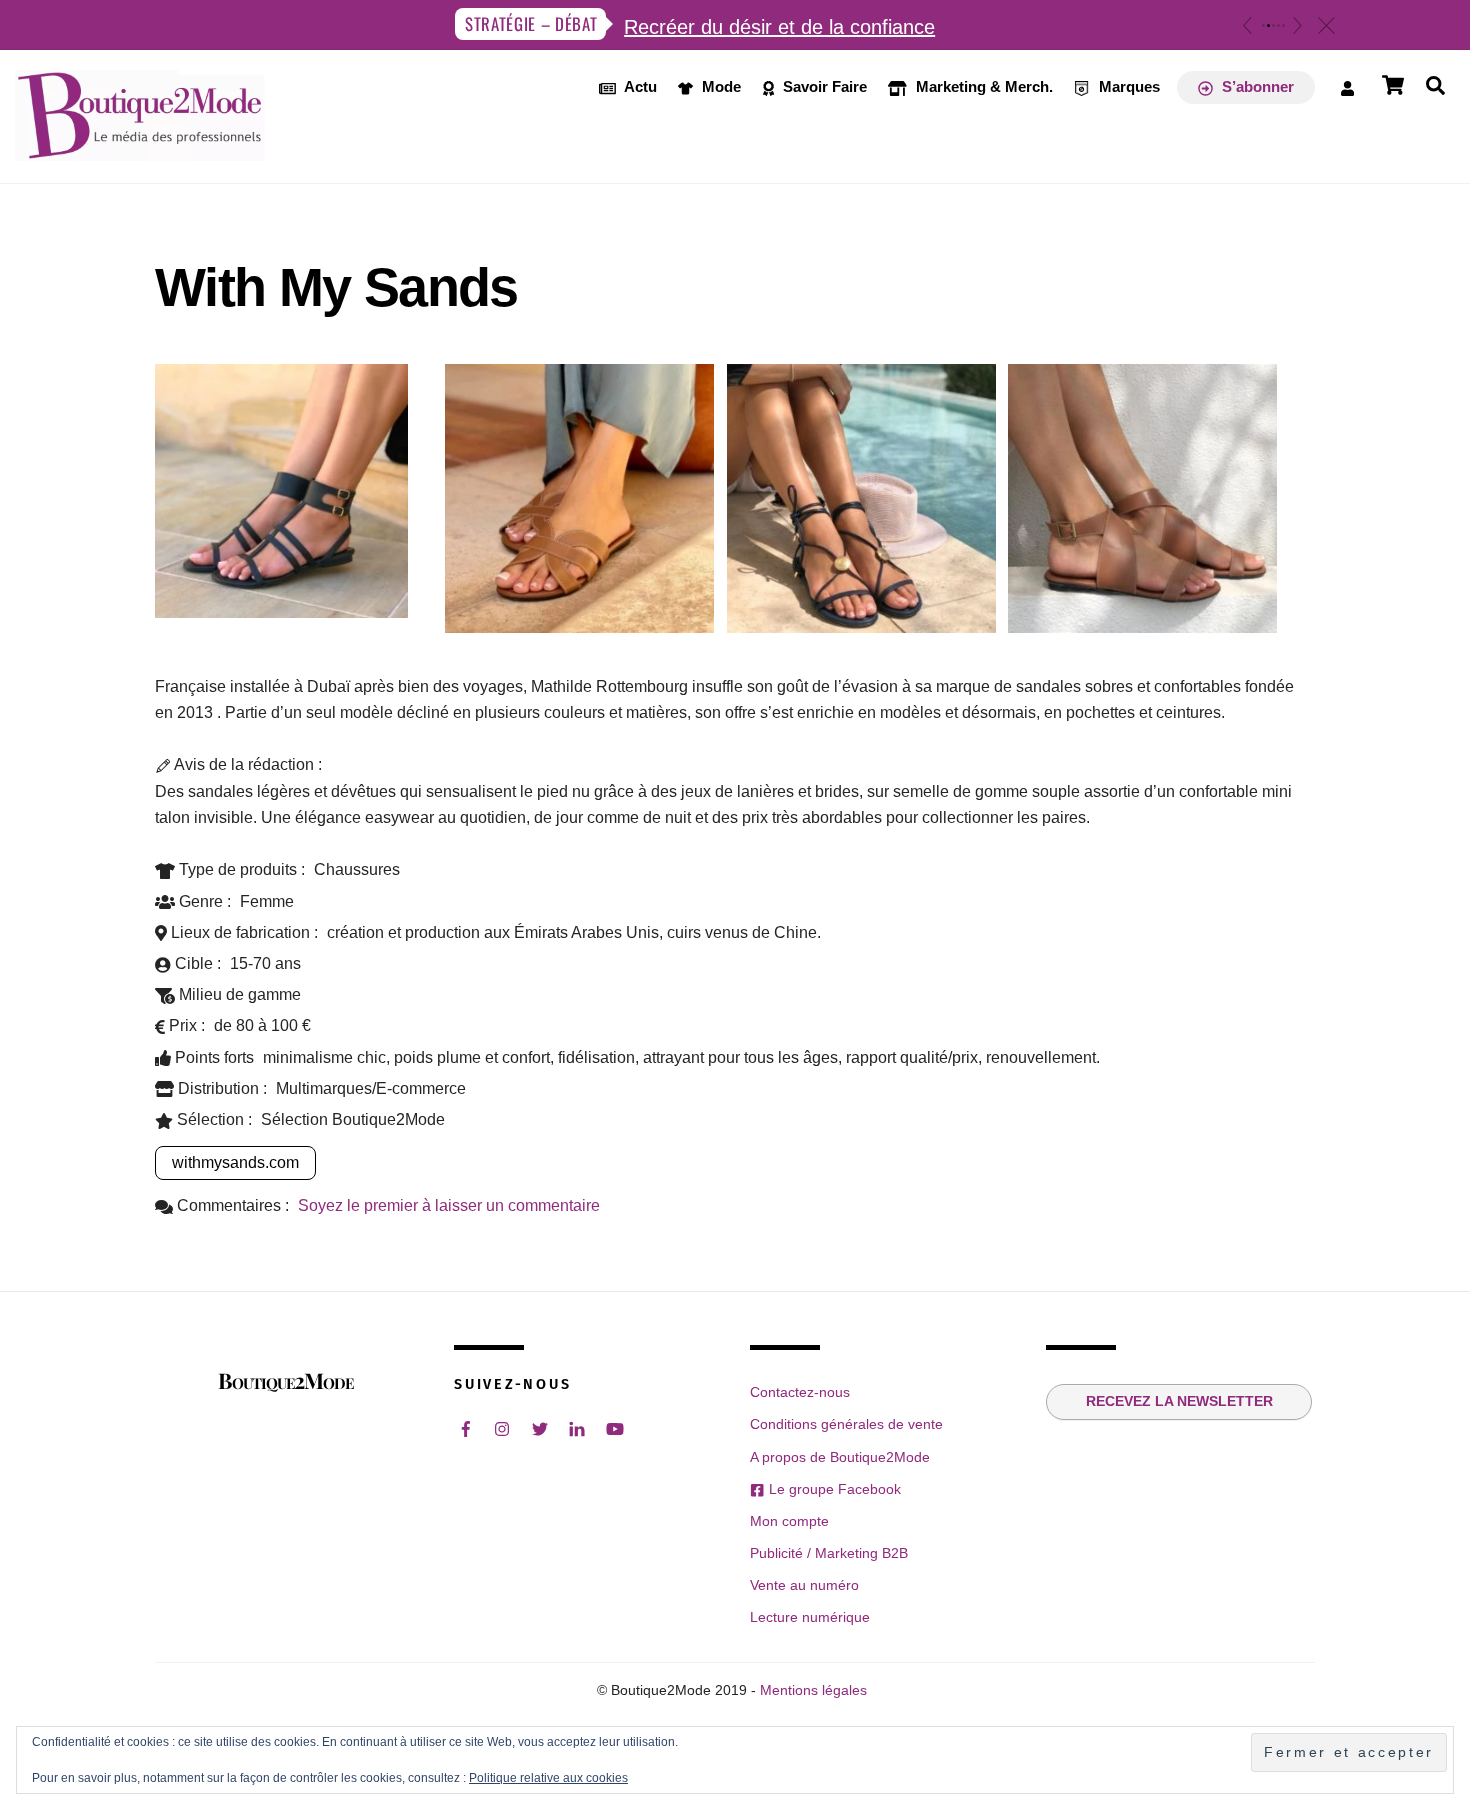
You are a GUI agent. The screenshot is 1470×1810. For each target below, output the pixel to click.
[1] (1263, 25)
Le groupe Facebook (832, 1489)
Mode (719, 86)
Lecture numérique (810, 1617)
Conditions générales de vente (846, 1424)
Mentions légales (813, 1690)
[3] (1273, 25)
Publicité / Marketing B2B (829, 1553)
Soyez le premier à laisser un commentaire (449, 1205)
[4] (1278, 25)
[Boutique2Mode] (140, 150)
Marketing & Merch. (982, 86)
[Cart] (1393, 85)
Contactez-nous (800, 1392)
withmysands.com (235, 1162)
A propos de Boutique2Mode (840, 1457)
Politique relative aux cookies (548, 1778)
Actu (639, 86)
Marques (1127, 86)
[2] (1268, 25)
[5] (1283, 25)
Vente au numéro (804, 1585)
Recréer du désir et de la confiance (779, 27)
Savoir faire (823, 86)
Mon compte (789, 1521)
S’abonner (1256, 86)
